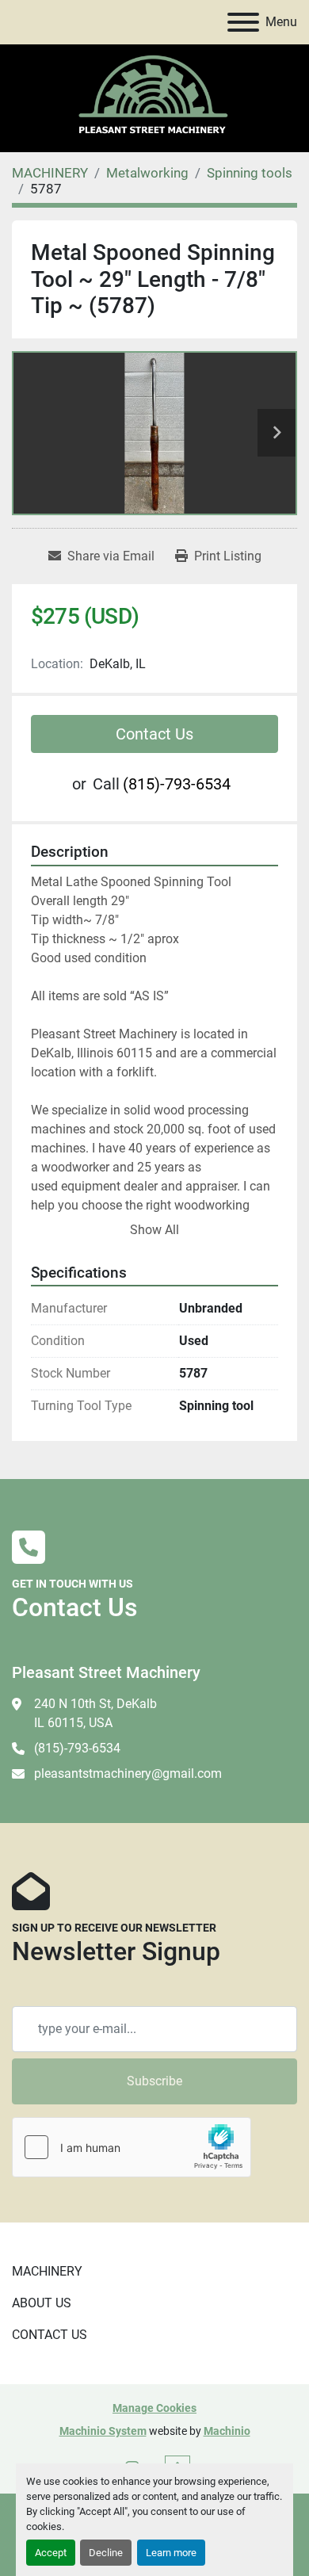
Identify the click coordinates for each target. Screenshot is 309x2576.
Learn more (171, 2553)
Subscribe (154, 2081)
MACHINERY (47, 2271)
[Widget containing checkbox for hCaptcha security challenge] (132, 2147)
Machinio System (103, 2431)
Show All (154, 1230)
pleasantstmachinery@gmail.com (128, 1773)
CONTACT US (50, 2335)
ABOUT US (42, 2303)
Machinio (227, 2431)
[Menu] (243, 22)
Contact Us (154, 734)
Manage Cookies (154, 2408)
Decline (106, 2553)
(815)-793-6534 (177, 784)
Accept (51, 2553)
